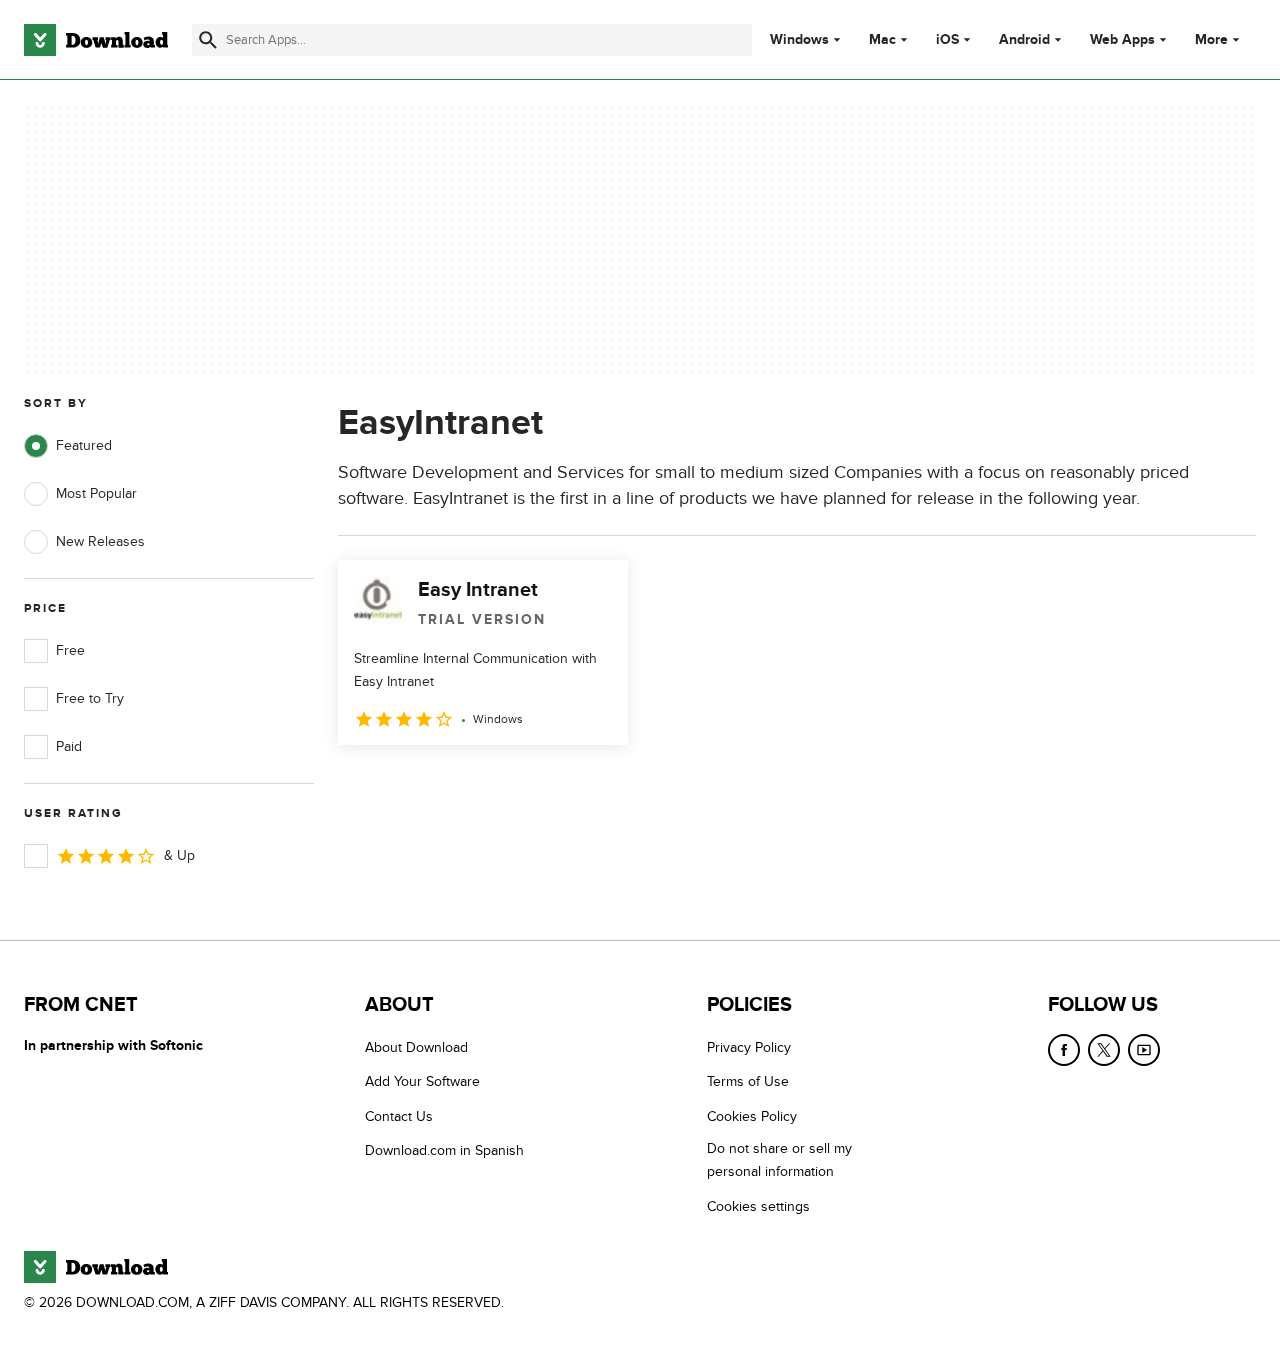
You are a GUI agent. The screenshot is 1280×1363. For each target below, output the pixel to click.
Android (1024, 40)
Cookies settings (758, 1206)
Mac (882, 40)
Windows (799, 40)
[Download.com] (96, 40)
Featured (84, 445)
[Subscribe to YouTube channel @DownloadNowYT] (1144, 1050)
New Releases (100, 541)
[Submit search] (208, 40)
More (1211, 39)
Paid (69, 746)
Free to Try (90, 698)
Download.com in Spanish (444, 1150)
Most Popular (96, 493)
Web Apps (1122, 40)
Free (70, 650)
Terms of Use (748, 1081)
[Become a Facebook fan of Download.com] (1064, 1050)
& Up (179, 855)
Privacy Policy (749, 1047)
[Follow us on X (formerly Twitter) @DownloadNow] (1104, 1050)
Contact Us (399, 1116)
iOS (947, 40)
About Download (416, 1047)
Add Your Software (422, 1081)
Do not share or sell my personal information (779, 1160)
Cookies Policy (752, 1116)
